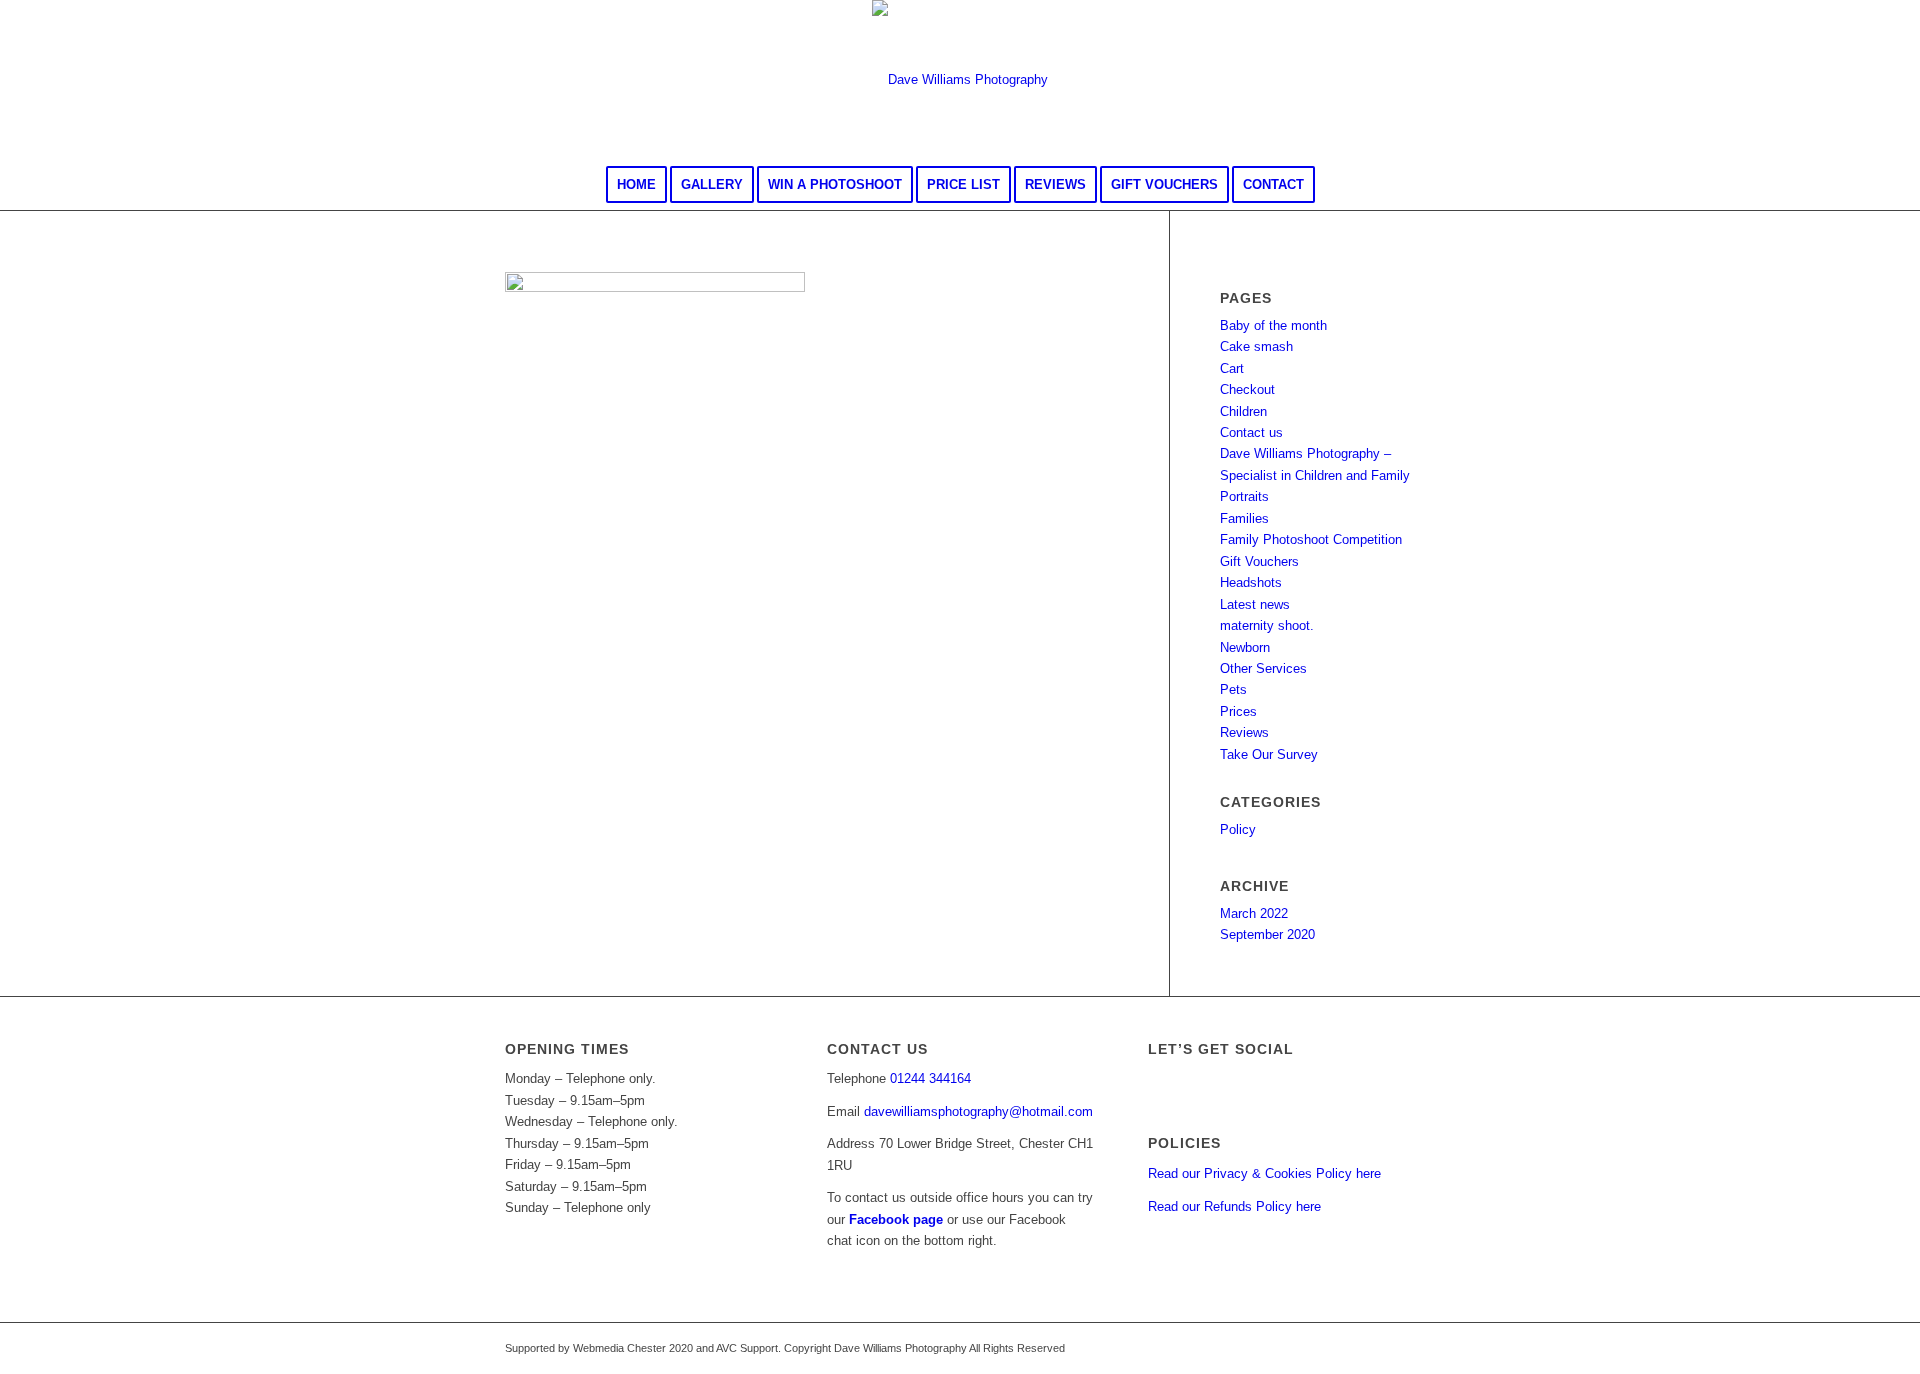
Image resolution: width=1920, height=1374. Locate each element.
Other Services (1263, 668)
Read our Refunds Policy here (1234, 1206)
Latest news (1255, 604)
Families (1244, 518)
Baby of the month (1273, 325)
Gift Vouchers (1259, 561)
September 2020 (1267, 934)
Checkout (1247, 389)
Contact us (1251, 432)
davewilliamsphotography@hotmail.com (978, 1111)
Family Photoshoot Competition (1311, 539)
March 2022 (1254, 913)
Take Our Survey (1269, 754)
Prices (1238, 711)
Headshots (1251, 582)
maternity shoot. (1267, 625)
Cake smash (1256, 346)
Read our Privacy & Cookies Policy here (1264, 1173)
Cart (1232, 368)
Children (1243, 411)
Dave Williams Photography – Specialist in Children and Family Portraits (1315, 475)
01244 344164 (930, 1078)
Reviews (1244, 732)
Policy (1238, 829)
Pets (1233, 689)
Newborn (1245, 647)
